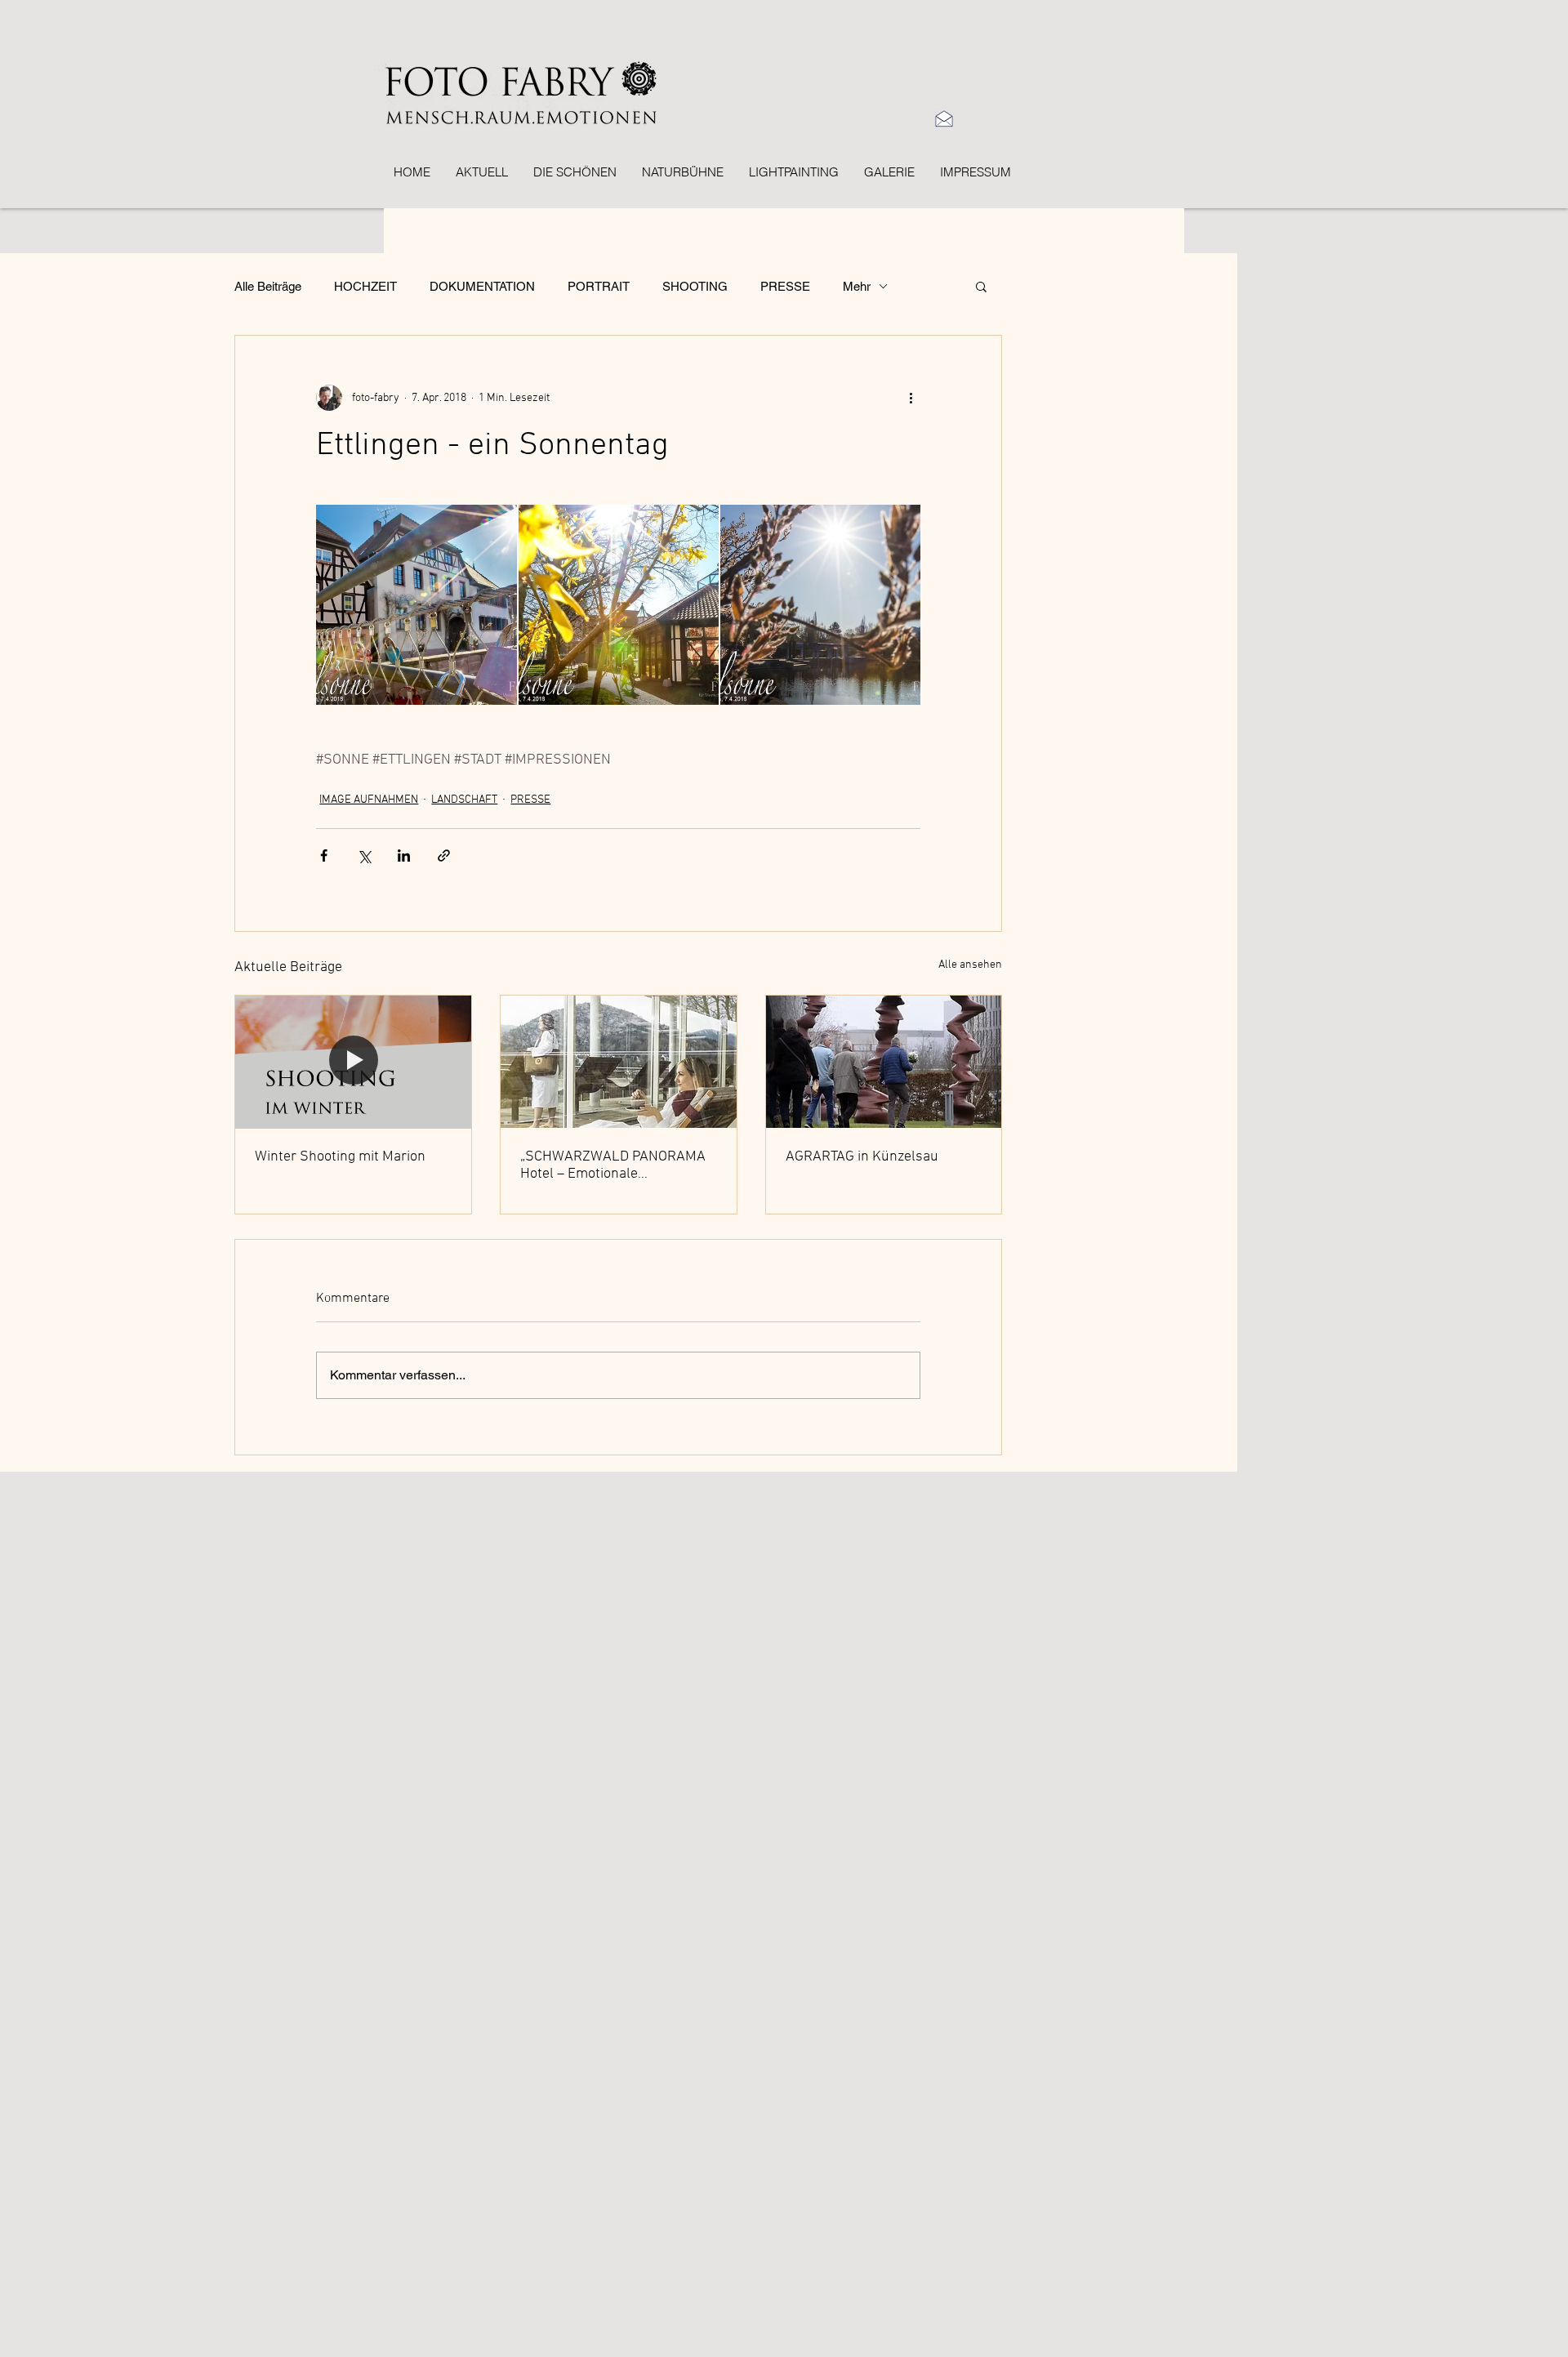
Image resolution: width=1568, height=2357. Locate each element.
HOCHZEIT (365, 286)
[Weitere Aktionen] (911, 398)
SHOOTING (695, 286)
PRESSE (785, 286)
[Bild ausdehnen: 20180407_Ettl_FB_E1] (416, 605)
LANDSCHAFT (464, 800)
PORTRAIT (599, 286)
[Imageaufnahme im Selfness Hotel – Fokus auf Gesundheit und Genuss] (619, 1062)
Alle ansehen (970, 965)
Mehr (857, 286)
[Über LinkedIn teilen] (404, 855)
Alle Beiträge (268, 286)
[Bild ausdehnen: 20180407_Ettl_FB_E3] (619, 605)
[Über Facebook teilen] (324, 855)
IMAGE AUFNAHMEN (369, 800)
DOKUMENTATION (482, 286)
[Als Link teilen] (444, 855)
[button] (981, 286)
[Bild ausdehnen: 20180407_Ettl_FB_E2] (820, 605)
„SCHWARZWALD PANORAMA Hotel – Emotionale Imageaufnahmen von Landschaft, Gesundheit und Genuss (613, 1165)
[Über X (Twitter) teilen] (364, 855)
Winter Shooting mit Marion (340, 1157)
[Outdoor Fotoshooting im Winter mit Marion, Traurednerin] (353, 1062)
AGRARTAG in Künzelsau (862, 1157)
